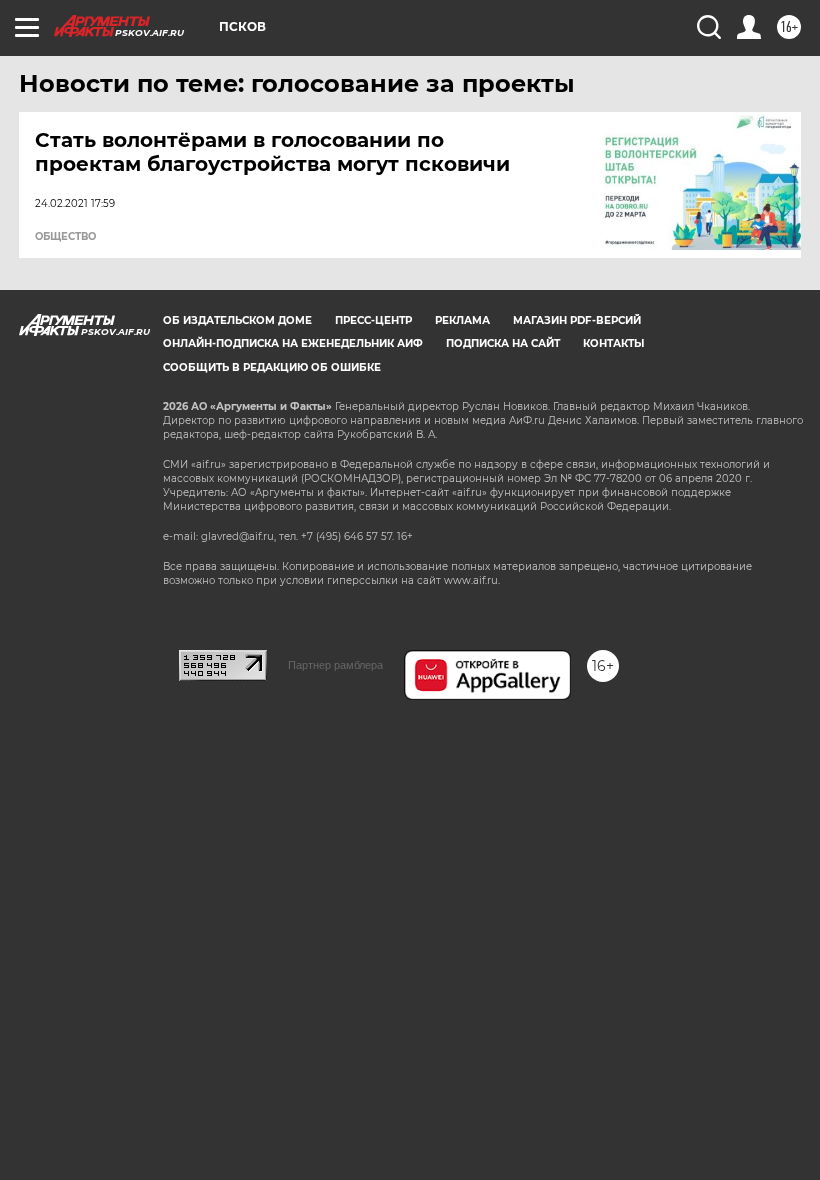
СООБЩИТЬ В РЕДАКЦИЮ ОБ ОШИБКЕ (272, 367)
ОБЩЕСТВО (65, 237)
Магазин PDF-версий (577, 320)
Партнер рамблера (335, 665)
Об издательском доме (237, 320)
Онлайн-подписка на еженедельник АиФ (293, 343)
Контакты (613, 343)
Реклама (462, 320)
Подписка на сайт (503, 343)
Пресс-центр (373, 320)
